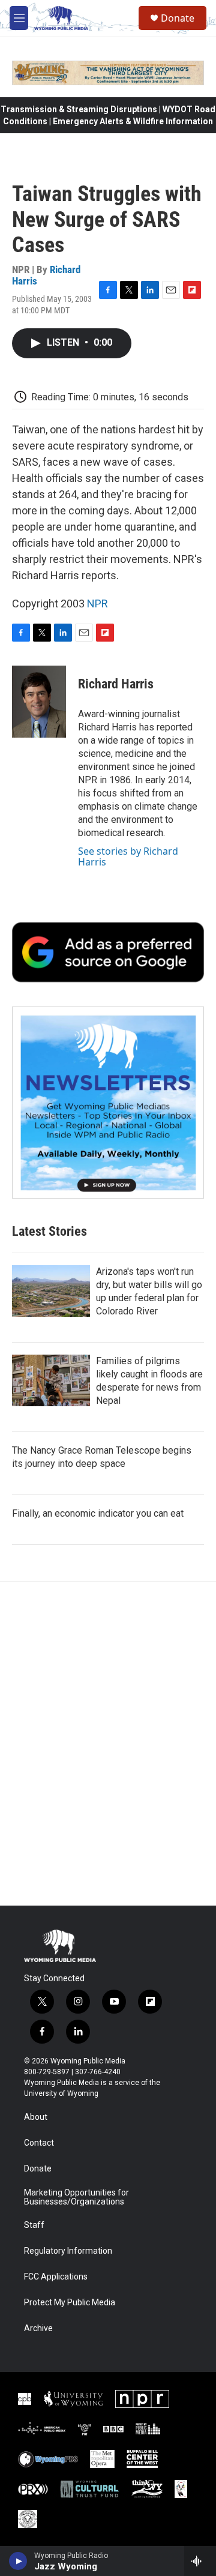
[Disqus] (108, 1744)
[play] (18, 2561)
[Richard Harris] (39, 702)
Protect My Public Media (70, 2303)
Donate (178, 18)
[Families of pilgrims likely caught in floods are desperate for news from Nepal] (51, 1380)
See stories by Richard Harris (128, 856)
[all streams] (200, 2561)
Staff (34, 2225)
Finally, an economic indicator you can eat (98, 1513)
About (36, 2117)
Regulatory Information (68, 2251)
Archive (38, 2328)
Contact (39, 2143)
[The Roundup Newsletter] (108, 1103)
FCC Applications (56, 2277)
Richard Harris (116, 684)
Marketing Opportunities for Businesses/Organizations (76, 2198)
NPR (97, 603)
